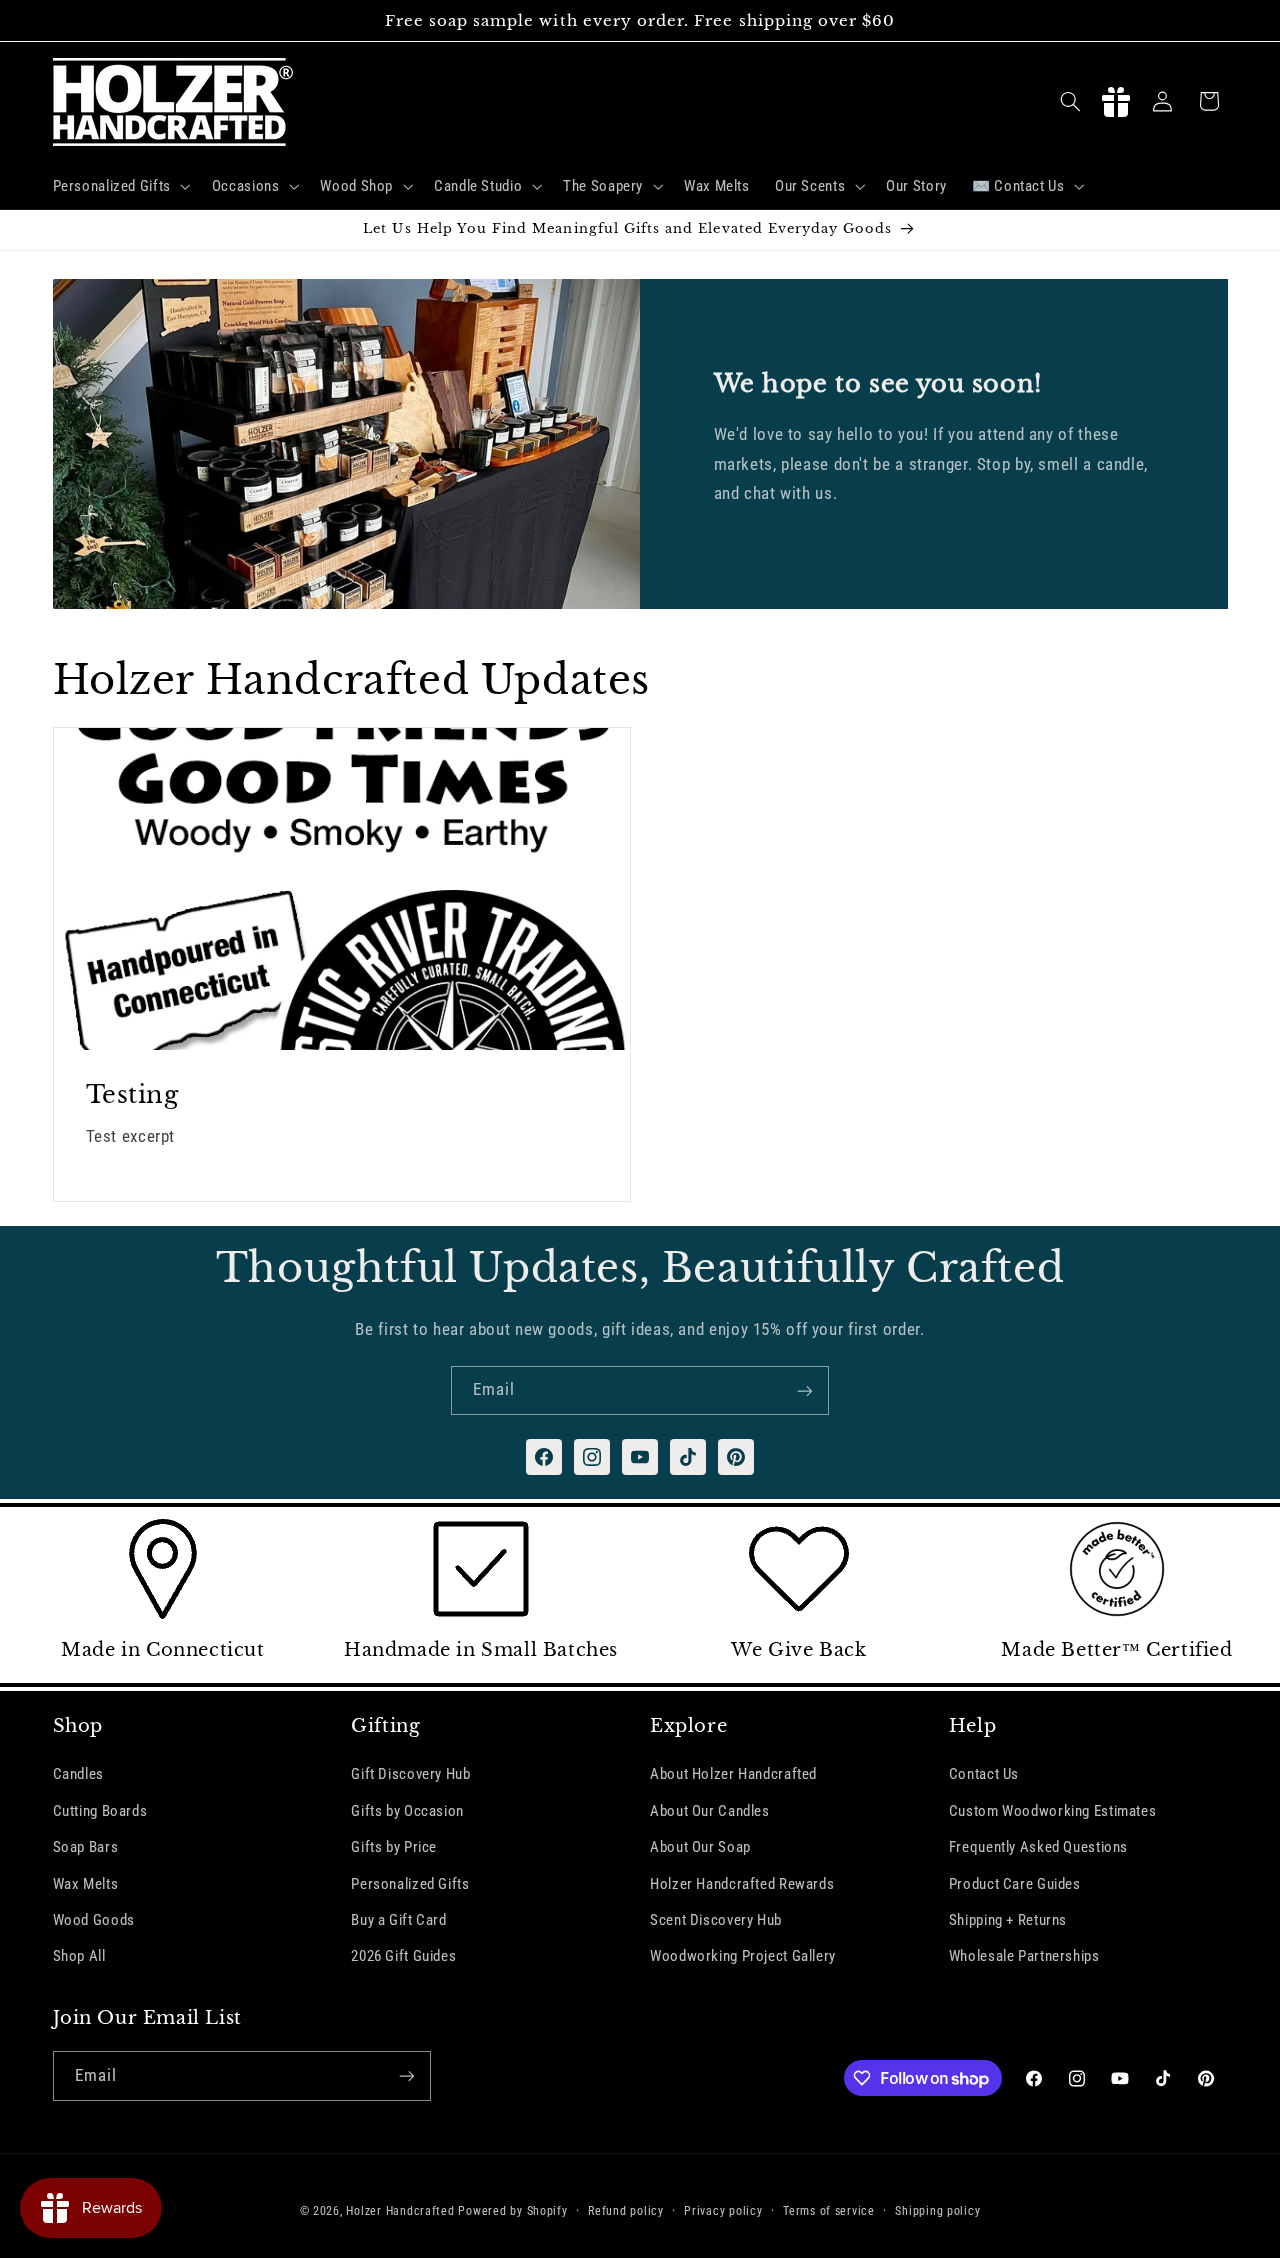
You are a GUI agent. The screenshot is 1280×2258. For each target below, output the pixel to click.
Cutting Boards (100, 1810)
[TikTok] (688, 1457)
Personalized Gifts (410, 1883)
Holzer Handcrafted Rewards (742, 1883)
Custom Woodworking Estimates (1053, 1810)
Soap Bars (86, 1847)
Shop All (79, 1956)
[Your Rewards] (1116, 101)
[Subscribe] (805, 1390)
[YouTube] (640, 1457)
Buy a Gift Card (398, 1920)
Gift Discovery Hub (410, 1774)
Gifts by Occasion (407, 1810)
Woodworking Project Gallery (743, 1956)
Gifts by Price (394, 1847)
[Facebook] (544, 1457)
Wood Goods (94, 1920)
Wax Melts (86, 1883)
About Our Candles (710, 1810)
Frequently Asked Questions (1038, 1847)
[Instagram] (592, 1457)
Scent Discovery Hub (716, 1920)
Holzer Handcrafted (400, 2211)
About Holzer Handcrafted (733, 1774)
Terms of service (829, 2211)
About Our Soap (700, 1847)
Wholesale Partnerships (1024, 1956)
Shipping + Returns (1008, 1920)
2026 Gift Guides (403, 1956)
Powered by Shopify (512, 2211)
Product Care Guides (1015, 1883)
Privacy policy (723, 2211)
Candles (78, 1774)
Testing (131, 1094)
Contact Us (984, 1774)
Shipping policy (937, 2211)
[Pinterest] (736, 1457)
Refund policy (626, 2211)
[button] (119, 186)
